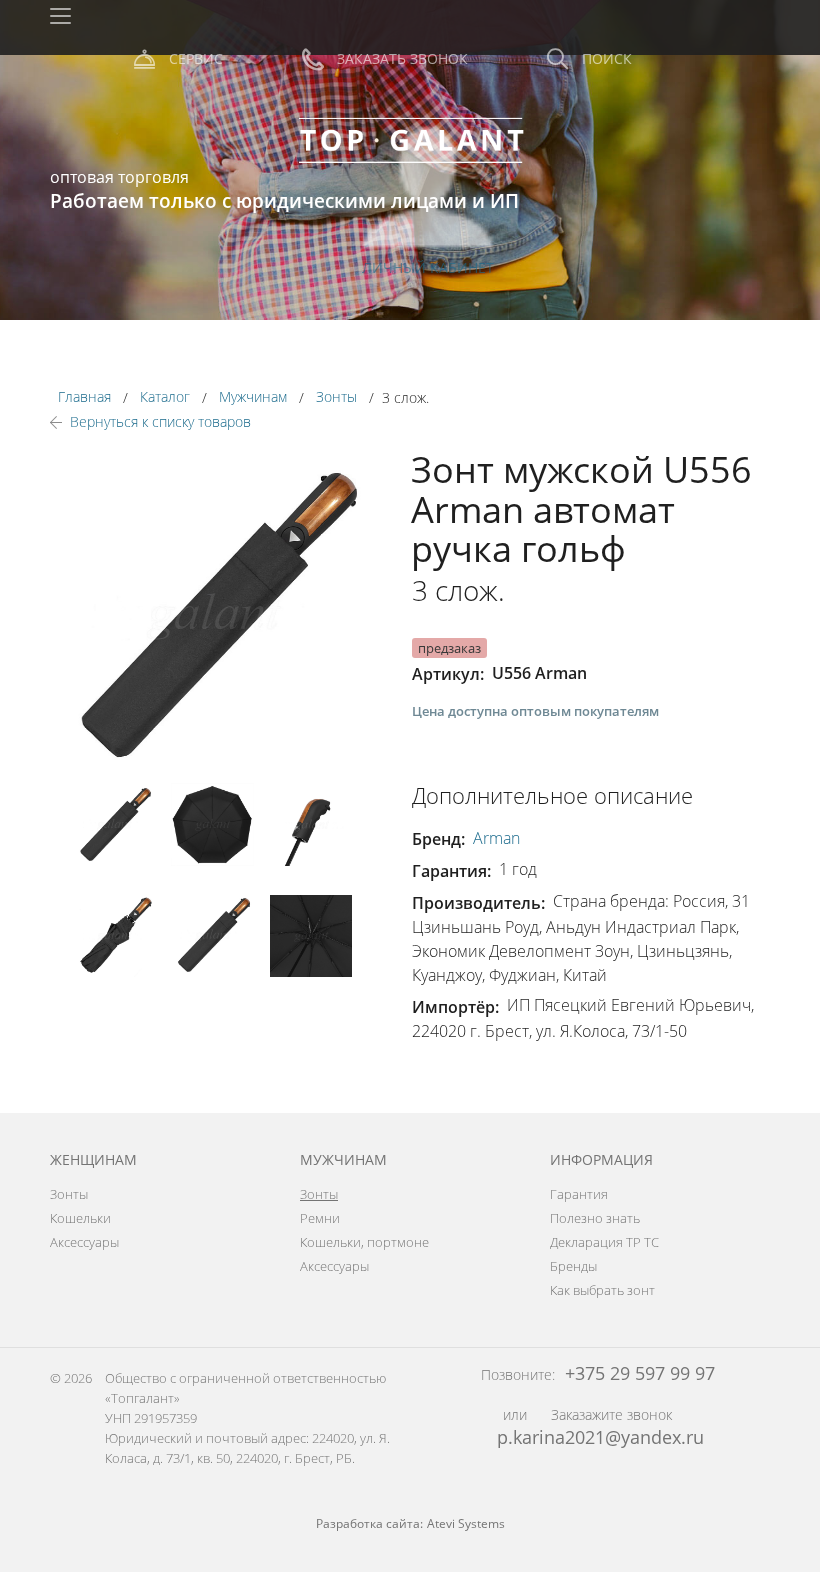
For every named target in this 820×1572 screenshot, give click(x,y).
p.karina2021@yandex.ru (600, 1437)
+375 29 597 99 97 (637, 1373)
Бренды (573, 1266)
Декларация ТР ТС (604, 1242)
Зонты (69, 1194)
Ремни (320, 1218)
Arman (496, 838)
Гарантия (579, 1194)
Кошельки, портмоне (364, 1242)
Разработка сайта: (369, 1523)
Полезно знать (595, 1218)
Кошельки (80, 1218)
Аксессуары (84, 1242)
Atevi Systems (466, 1523)
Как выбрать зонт (602, 1290)
